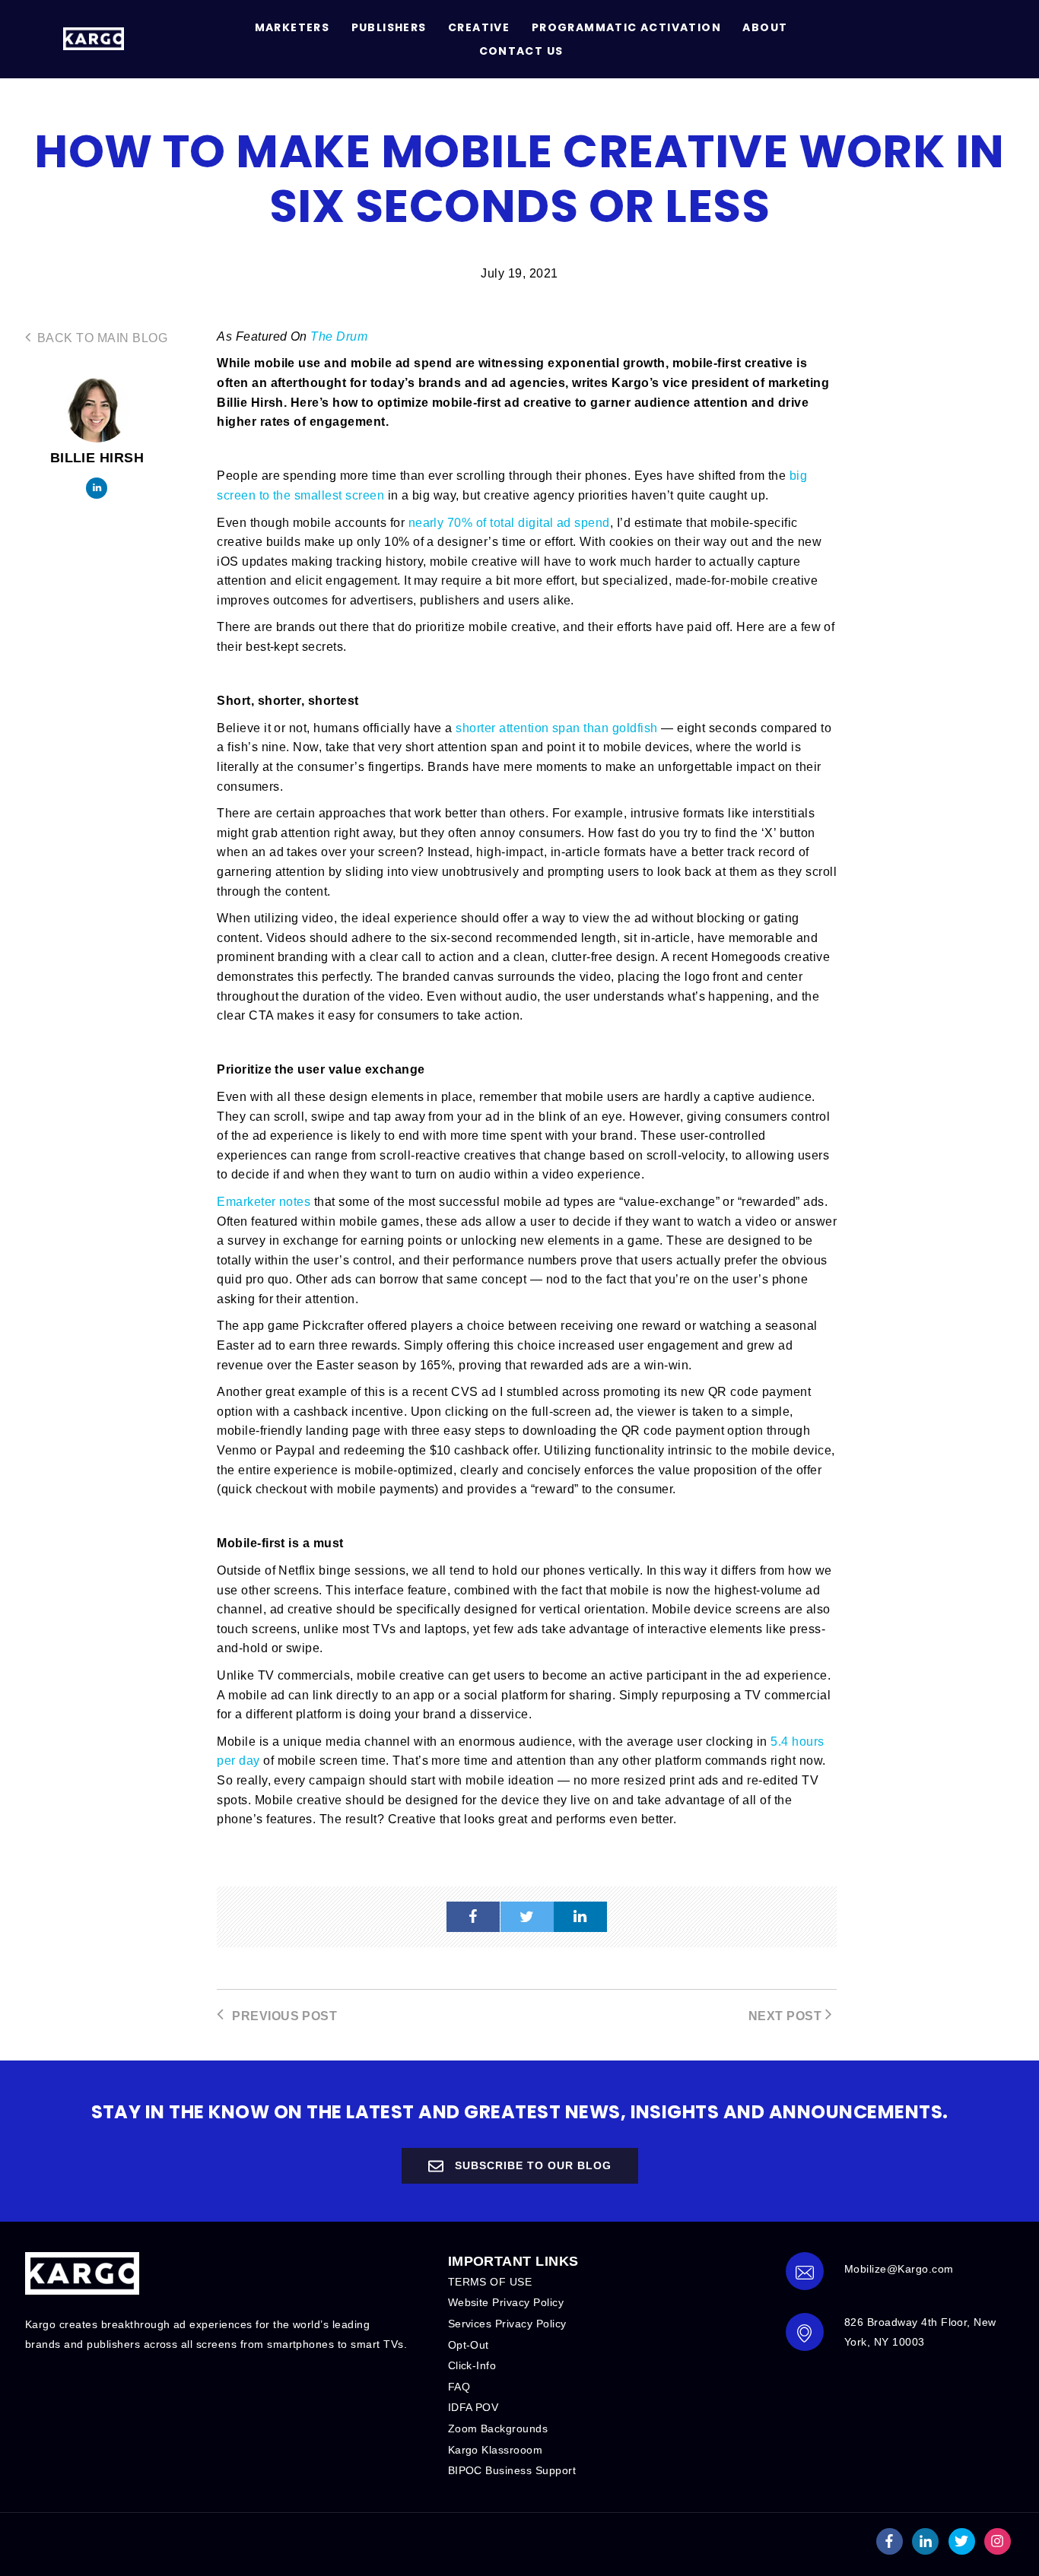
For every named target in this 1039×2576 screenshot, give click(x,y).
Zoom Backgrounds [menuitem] (498, 2428)
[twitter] (527, 1917)
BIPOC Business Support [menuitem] (512, 2470)
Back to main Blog (100, 338)
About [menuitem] (765, 27)
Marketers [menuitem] (292, 27)
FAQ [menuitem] (459, 2387)
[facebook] (473, 1917)
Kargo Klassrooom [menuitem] (496, 2450)
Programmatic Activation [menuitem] (626, 27)
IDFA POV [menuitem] (473, 2407)
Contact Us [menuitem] (521, 51)
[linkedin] (580, 1917)
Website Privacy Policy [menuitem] (506, 2302)
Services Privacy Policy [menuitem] (507, 2324)
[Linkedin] (97, 488)
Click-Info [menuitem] (472, 2365)
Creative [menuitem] (479, 27)
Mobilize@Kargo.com (899, 2269)
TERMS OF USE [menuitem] (490, 2282)
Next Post (787, 2016)
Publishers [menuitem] (389, 27)
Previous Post (283, 2016)
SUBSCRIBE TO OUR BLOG (531, 2165)
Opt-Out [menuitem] (469, 2345)
